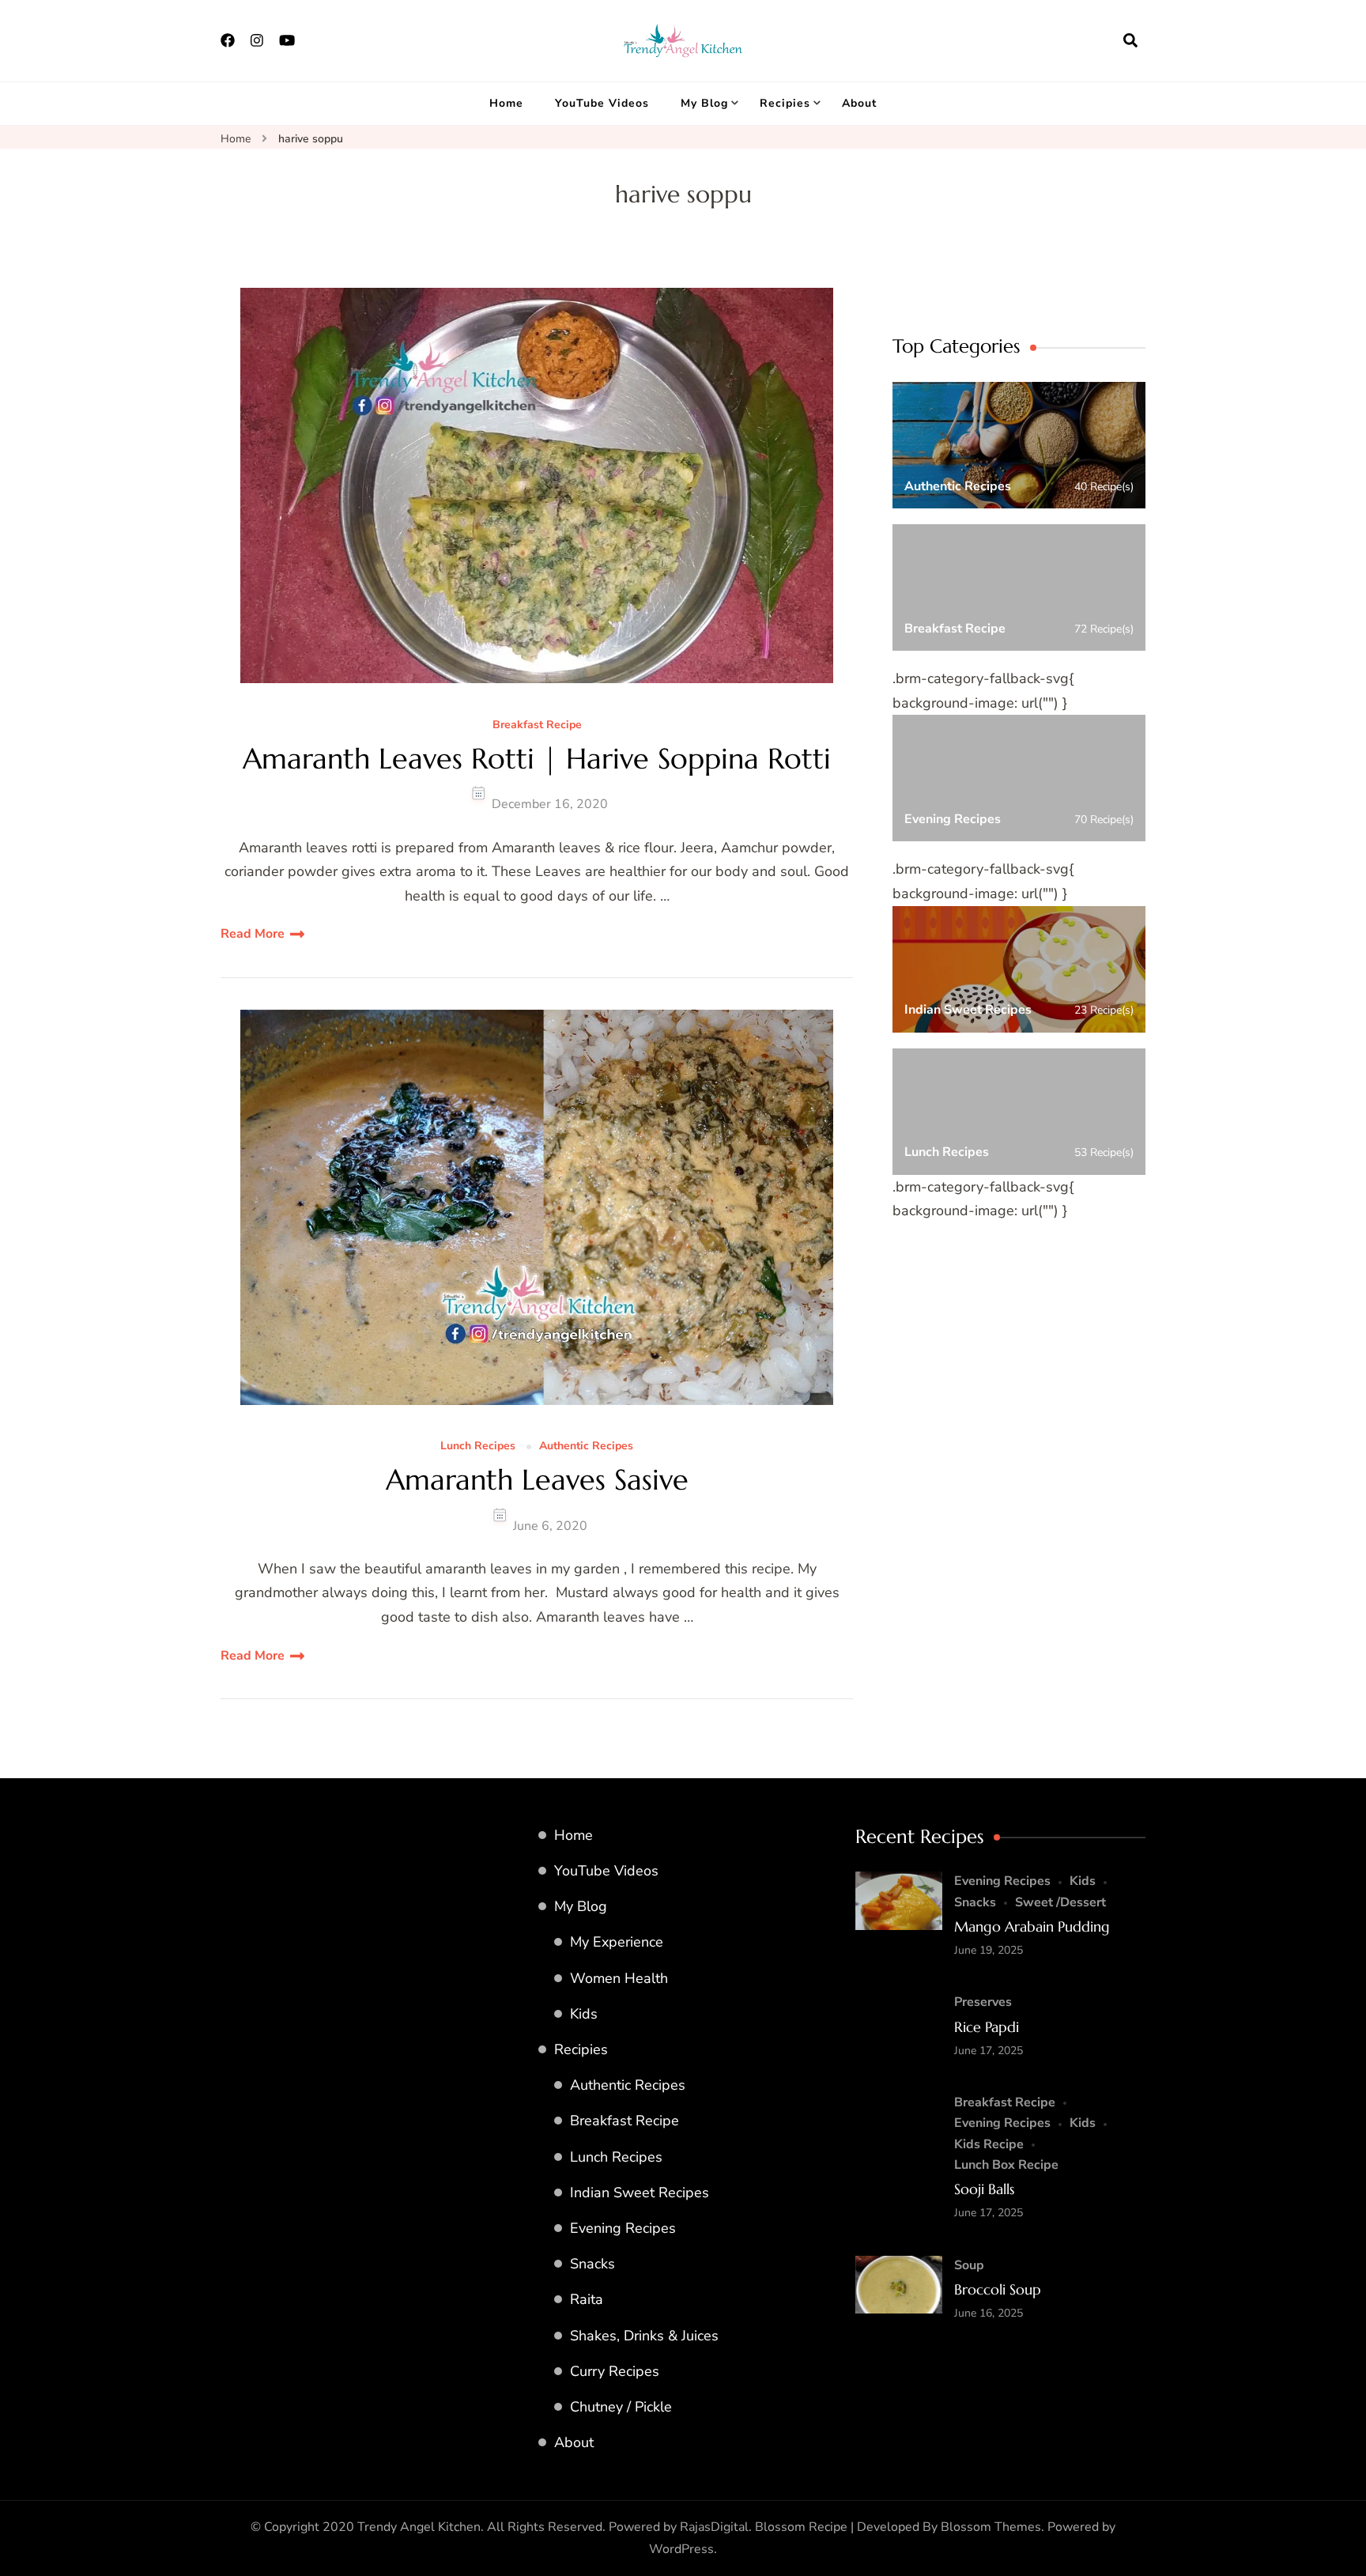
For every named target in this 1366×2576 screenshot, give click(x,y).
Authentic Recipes (586, 1447)
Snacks (592, 2264)
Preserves (983, 2002)
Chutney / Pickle (621, 2407)
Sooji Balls (984, 2189)
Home (506, 103)
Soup (969, 2265)
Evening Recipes (623, 2228)
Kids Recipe (989, 2144)
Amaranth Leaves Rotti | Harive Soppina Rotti (537, 759)
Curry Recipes (615, 2371)
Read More (253, 934)
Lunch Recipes (478, 1447)
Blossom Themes (991, 2527)
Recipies (785, 103)
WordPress (681, 2549)
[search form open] (1130, 40)
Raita (587, 2299)
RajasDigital (714, 2527)
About (859, 103)
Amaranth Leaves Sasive (537, 1480)
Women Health (619, 1978)
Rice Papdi (987, 2027)
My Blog (704, 103)
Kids (584, 2014)
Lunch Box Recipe (1006, 2165)
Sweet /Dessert (1060, 1902)
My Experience (617, 1942)
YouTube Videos (602, 103)
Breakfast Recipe (537, 725)
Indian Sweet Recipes (640, 2193)
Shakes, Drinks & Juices (644, 2336)
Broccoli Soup (998, 2289)
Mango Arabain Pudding (1032, 1926)
